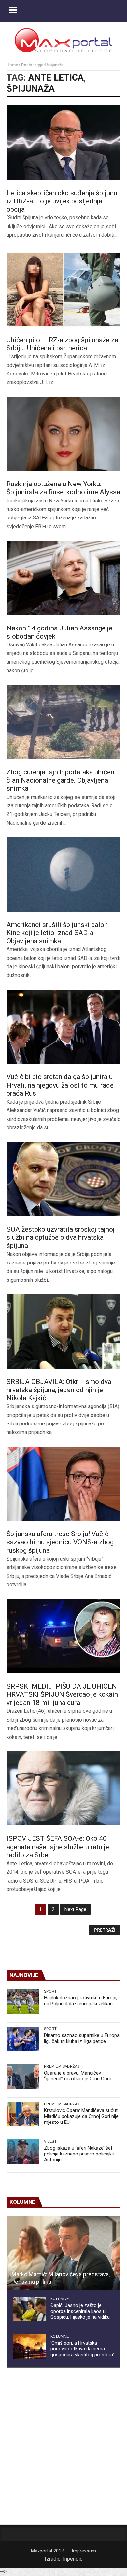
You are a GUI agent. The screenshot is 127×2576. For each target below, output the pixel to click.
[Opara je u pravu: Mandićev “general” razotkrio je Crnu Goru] (23, 2077)
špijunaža (31, 89)
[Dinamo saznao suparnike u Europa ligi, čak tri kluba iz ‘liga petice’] (23, 2039)
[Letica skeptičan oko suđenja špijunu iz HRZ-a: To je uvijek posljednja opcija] (63, 143)
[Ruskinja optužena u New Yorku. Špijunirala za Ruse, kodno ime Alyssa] (63, 434)
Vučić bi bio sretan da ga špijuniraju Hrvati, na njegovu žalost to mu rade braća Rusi (60, 1085)
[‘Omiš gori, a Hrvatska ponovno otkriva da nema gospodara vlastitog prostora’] (29, 2347)
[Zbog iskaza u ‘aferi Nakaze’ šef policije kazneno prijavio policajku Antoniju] (23, 2152)
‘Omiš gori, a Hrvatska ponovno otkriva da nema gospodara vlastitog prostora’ (82, 2349)
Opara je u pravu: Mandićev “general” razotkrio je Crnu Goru (78, 2076)
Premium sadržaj (62, 2066)
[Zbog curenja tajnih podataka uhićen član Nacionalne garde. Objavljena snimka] (63, 722)
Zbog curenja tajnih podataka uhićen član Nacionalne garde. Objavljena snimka (60, 780)
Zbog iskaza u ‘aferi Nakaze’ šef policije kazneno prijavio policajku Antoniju (79, 2154)
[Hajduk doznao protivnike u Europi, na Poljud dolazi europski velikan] (23, 2002)
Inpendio (73, 2559)
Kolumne (60, 2299)
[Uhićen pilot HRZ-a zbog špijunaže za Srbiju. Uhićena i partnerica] (63, 290)
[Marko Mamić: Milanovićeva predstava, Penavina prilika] (63, 2253)
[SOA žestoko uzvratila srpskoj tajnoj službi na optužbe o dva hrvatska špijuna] (63, 1179)
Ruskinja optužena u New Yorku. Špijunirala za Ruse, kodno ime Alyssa (63, 488)
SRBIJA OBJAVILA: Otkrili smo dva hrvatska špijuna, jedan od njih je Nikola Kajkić (59, 1390)
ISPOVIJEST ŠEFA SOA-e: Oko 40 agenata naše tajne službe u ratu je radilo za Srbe (58, 1847)
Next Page (75, 1909)
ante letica (56, 78)
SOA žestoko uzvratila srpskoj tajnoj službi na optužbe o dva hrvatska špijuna (61, 1237)
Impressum (84, 2551)
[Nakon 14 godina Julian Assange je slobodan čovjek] (63, 578)
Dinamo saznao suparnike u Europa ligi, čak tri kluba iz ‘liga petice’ (82, 2038)
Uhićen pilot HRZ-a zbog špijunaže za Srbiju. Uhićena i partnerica (62, 344)
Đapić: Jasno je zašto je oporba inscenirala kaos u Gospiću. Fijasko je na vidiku (80, 2311)
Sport (50, 1991)
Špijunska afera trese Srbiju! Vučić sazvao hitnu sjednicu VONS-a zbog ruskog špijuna (60, 1542)
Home (12, 65)
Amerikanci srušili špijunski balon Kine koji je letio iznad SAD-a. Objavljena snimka (57, 933)
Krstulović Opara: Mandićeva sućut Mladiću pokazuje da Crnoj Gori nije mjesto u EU (81, 2116)
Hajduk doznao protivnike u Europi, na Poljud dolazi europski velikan (81, 2001)
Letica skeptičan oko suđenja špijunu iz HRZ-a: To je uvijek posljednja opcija (62, 201)
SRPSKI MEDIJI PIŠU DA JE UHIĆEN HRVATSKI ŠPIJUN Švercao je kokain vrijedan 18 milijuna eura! (62, 1694)
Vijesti (51, 2141)
